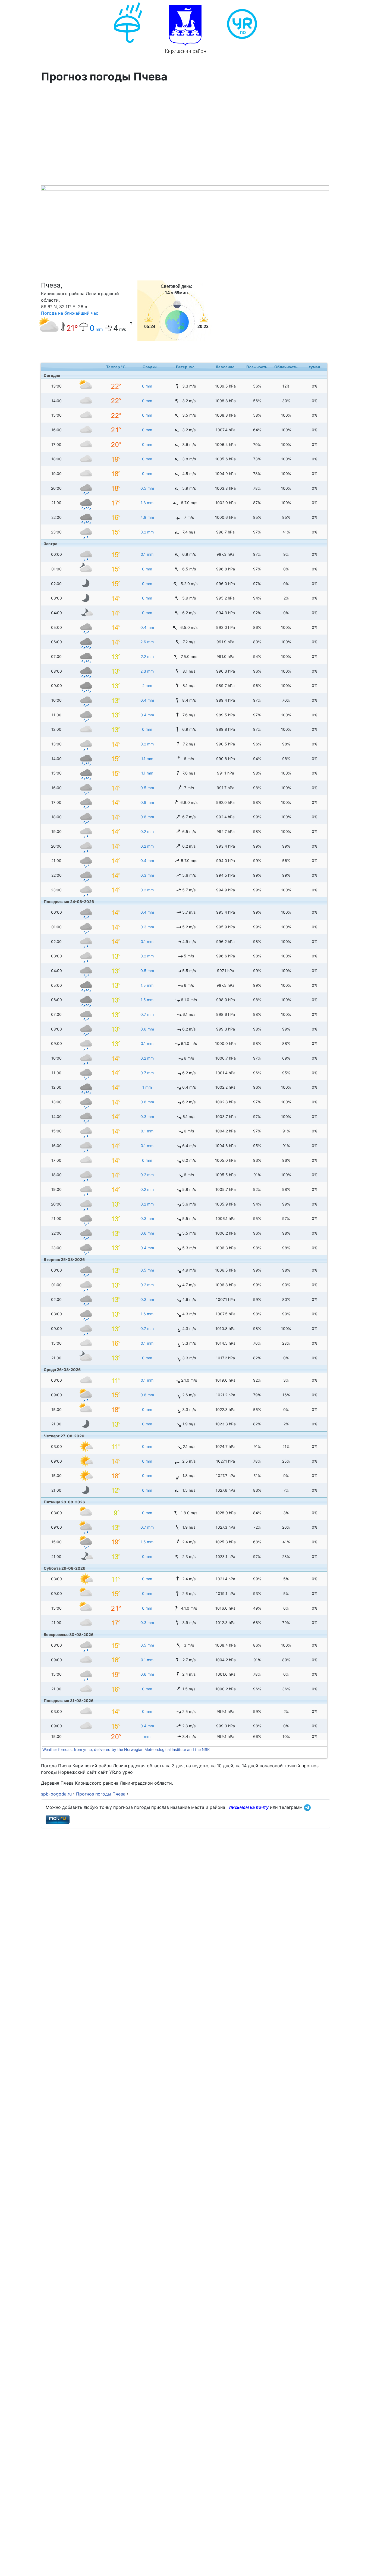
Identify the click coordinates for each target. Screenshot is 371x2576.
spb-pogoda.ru (56, 1794)
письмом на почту (249, 1807)
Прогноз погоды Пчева (101, 1794)
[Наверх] (361, 2566)
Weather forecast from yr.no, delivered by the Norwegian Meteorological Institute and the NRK (127, 1749)
